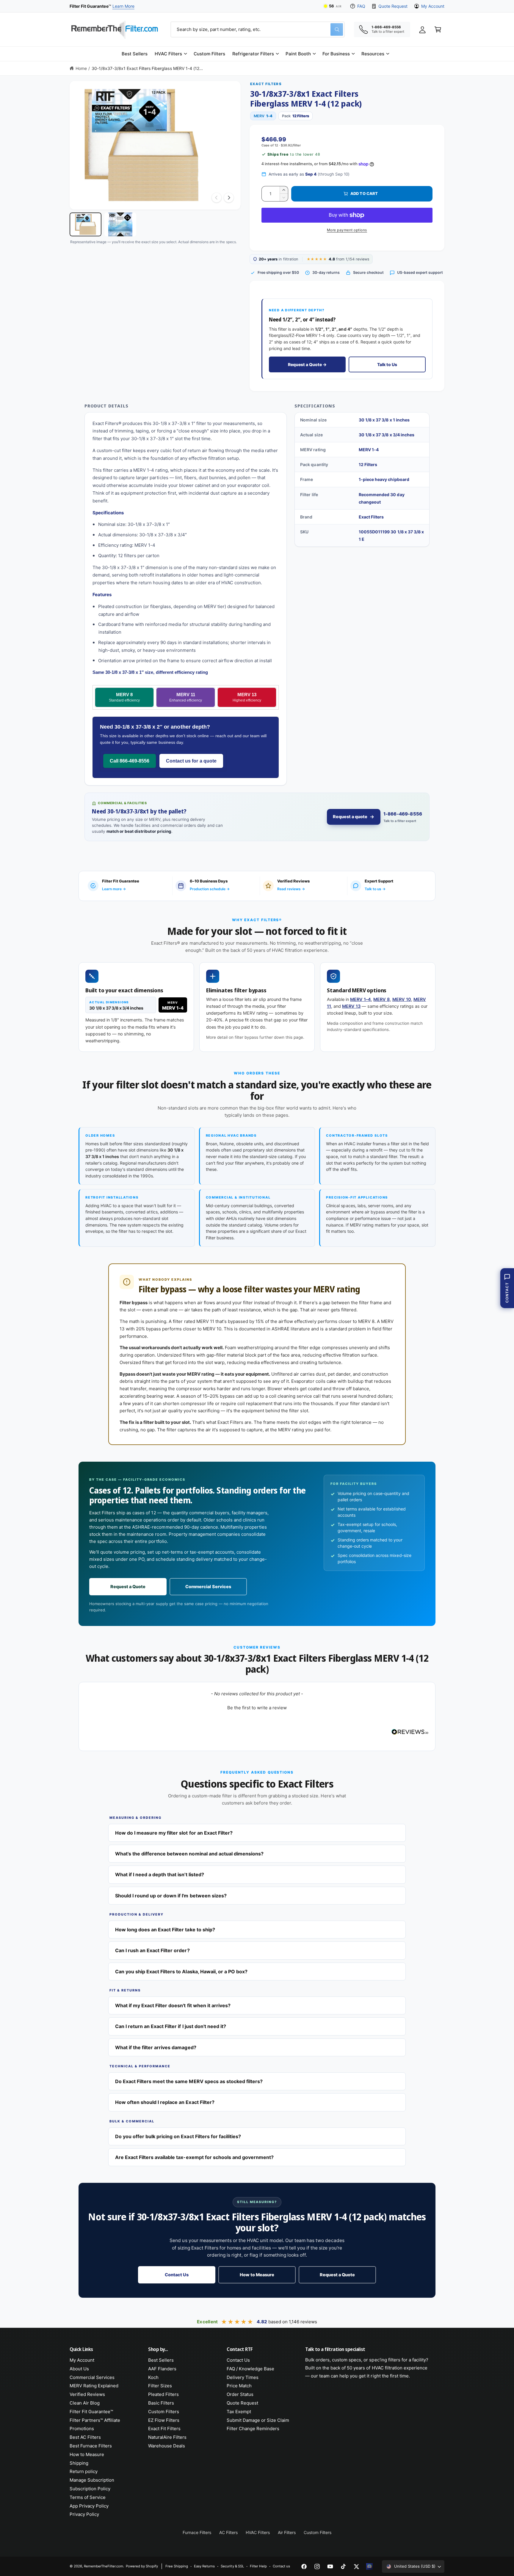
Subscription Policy (90, 2489)
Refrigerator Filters (253, 54)
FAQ (361, 6)
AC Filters (228, 2532)
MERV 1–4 (361, 999)
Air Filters (287, 2532)
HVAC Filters (168, 54)
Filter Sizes (160, 2386)
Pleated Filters (163, 2394)
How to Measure (257, 2275)
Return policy (84, 2471)
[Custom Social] (369, 2566)
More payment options (347, 230)
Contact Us (177, 2275)
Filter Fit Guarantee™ (91, 2412)
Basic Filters (161, 2403)
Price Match (239, 2386)
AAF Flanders (162, 2369)
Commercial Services (208, 1587)
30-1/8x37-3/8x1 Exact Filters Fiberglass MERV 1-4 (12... (147, 68)
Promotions (82, 2429)
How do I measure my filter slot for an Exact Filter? (174, 1833)
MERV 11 (186, 697)
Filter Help (258, 2566)
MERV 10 (402, 999)
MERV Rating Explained (94, 2386)
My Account (433, 6)
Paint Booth (298, 54)
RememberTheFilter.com (104, 2566)
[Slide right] (229, 198)
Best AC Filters (85, 2437)
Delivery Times (243, 2377)
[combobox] (258, 29)
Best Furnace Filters (91, 2446)
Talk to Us (387, 364)
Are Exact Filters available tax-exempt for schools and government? (194, 2157)
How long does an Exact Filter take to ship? (165, 1930)
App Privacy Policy (89, 2506)
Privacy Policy (84, 2514)
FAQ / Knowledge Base (250, 2369)
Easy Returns (204, 2566)
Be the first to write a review (257, 1708)
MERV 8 (124, 697)
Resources (373, 54)
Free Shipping (177, 2566)
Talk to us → (375, 889)
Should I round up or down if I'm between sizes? (171, 1896)
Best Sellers (161, 2360)
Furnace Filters (197, 2532)
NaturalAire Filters (167, 2437)
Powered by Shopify (142, 2566)
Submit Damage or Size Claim (258, 2420)
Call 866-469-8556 (130, 761)
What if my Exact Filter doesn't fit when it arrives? (173, 2005)
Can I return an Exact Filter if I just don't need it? (171, 2026)
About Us (79, 2369)
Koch (153, 2377)
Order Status (240, 2394)
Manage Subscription (92, 2480)
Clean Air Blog (85, 2403)
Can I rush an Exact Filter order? (152, 1950)
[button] (171, 54)
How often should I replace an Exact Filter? (165, 2102)
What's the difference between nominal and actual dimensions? (189, 1854)
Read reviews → (291, 889)
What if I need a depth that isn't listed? (160, 1874)
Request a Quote (128, 1587)
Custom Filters (164, 2412)
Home (81, 68)
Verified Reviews (87, 2394)
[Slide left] (217, 198)
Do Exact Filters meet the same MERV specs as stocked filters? (189, 2081)
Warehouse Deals (167, 2446)
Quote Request (393, 6)
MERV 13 (247, 697)
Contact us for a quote (191, 761)
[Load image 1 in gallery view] (86, 224)
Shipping (79, 2463)
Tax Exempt (239, 2412)
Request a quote (350, 817)
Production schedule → (210, 889)
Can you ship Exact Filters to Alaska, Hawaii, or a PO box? (181, 1972)
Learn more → (114, 889)
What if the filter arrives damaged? (156, 2047)
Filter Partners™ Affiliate (95, 2420)
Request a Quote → (307, 364)
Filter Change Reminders (253, 2429)
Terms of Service (88, 2497)
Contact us (281, 2566)
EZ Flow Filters (164, 2420)
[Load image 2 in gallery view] (120, 224)
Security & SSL (232, 2566)
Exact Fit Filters (164, 2429)
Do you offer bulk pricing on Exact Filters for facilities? (178, 2136)
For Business (336, 54)
